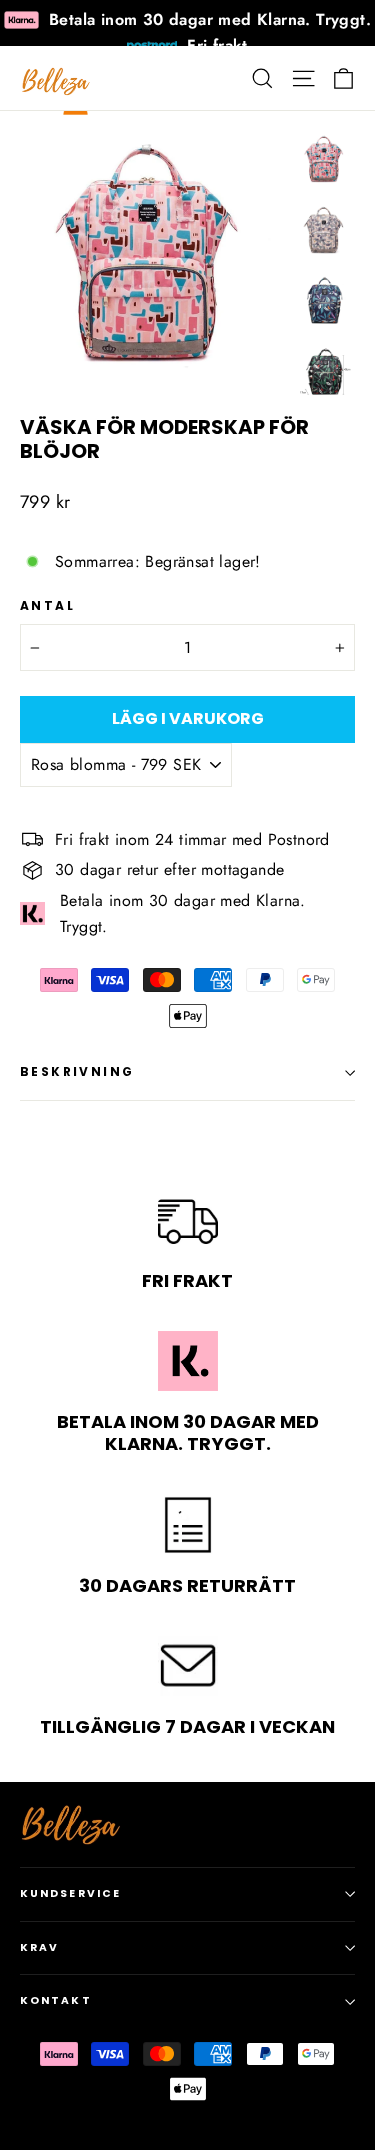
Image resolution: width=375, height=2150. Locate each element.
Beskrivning (77, 1071)
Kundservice (70, 1893)
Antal (47, 606)
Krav (39, 1947)
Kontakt (56, 2000)
